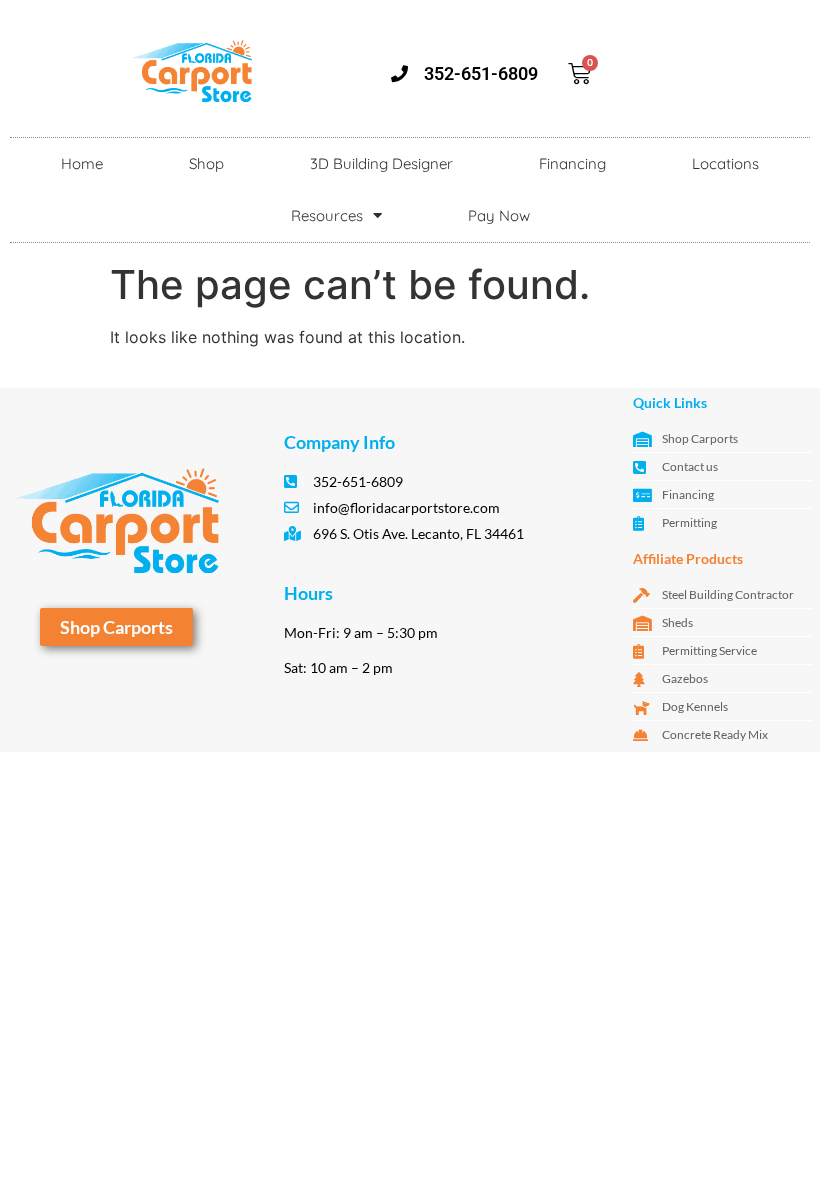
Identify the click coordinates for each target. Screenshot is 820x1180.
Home (82, 163)
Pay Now (499, 215)
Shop (206, 163)
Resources (327, 215)
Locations (725, 163)
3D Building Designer (381, 163)
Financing (572, 163)
